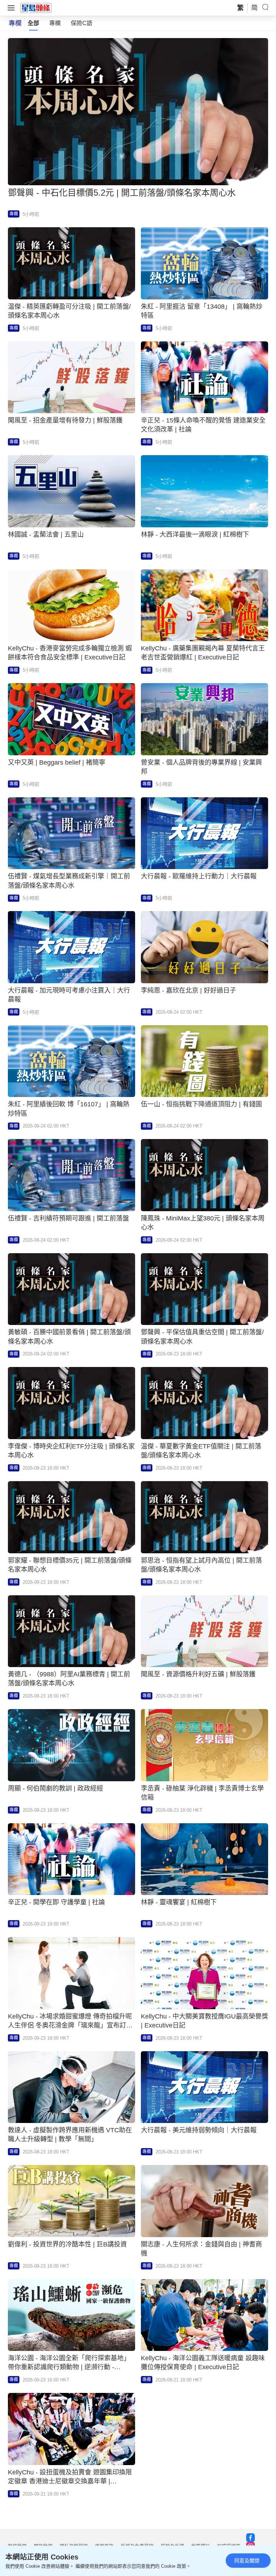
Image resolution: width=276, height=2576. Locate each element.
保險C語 (82, 23)
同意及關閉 (247, 2561)
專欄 (55, 23)
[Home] (36, 8)
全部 (33, 23)
